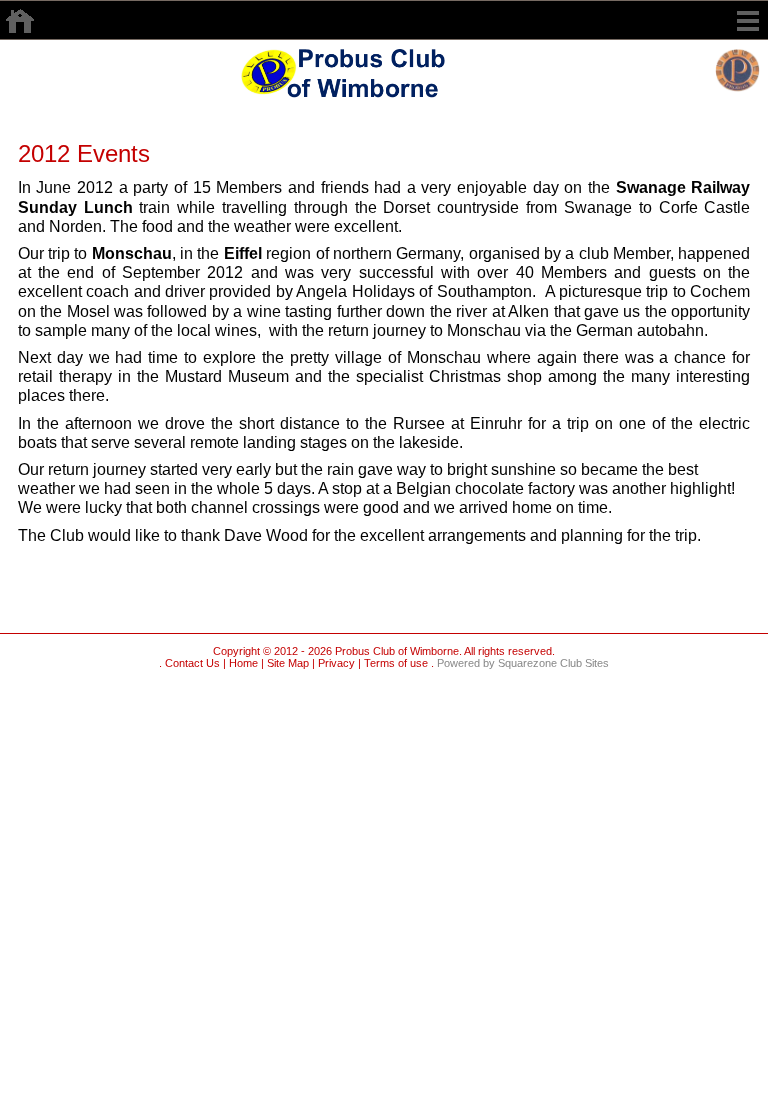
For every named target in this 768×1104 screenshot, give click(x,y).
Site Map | (289, 663)
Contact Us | (194, 663)
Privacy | (338, 663)
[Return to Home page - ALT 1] (358, 71)
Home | (245, 663)
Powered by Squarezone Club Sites (523, 663)
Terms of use (394, 663)
